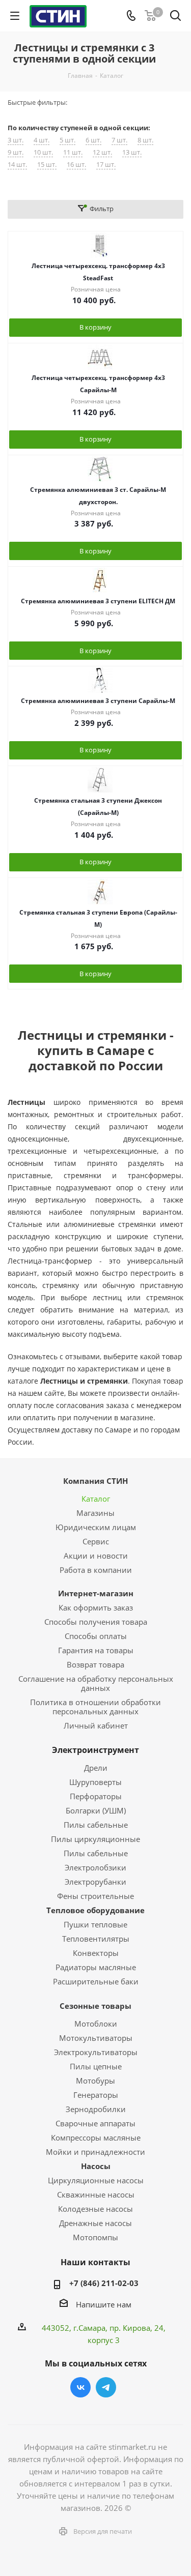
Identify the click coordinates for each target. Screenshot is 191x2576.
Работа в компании (96, 1570)
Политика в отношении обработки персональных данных (95, 1707)
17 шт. (106, 165)
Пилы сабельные (96, 1825)
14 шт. (17, 165)
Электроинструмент (95, 1750)
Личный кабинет (96, 1725)
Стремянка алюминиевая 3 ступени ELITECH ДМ (98, 601)
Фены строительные (95, 1896)
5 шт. (67, 140)
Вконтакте (80, 2387)
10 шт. (43, 152)
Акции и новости (96, 1556)
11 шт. (73, 152)
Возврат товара (95, 1664)
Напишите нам (104, 2304)
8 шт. (145, 140)
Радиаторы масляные (96, 1967)
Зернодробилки (96, 2109)
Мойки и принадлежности (95, 2152)
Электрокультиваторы (96, 2052)
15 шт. (47, 165)
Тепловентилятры (96, 1939)
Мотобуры (95, 2081)
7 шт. (119, 140)
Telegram (106, 2387)
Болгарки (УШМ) (96, 1810)
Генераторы (96, 2095)
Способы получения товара (96, 1622)
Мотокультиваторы (96, 2038)
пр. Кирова (130, 2328)
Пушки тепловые (95, 1924)
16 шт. (76, 165)
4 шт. (42, 140)
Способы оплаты (96, 1636)
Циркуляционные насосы (96, 2180)
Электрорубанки (95, 1882)
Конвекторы (96, 1953)
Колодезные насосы (95, 2209)
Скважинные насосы (96, 2194)
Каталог (96, 1499)
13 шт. (132, 152)
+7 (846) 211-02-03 (104, 2283)
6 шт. (93, 140)
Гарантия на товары (96, 1650)
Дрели (96, 1768)
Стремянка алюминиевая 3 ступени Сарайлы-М (98, 701)
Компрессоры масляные (96, 2138)
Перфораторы (96, 1796)
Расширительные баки (96, 1981)
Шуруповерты (95, 1782)
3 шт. (16, 140)
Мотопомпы (95, 2237)
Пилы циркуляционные (95, 1839)
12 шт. (102, 152)
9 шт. (16, 152)
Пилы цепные (96, 2066)
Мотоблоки (96, 2024)
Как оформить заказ (96, 1607)
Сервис (96, 1541)
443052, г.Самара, (76, 2328)
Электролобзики (95, 1867)
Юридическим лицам (96, 1527)
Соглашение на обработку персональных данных (96, 1683)
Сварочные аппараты (95, 2123)
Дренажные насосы (95, 2223)
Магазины (95, 1513)
